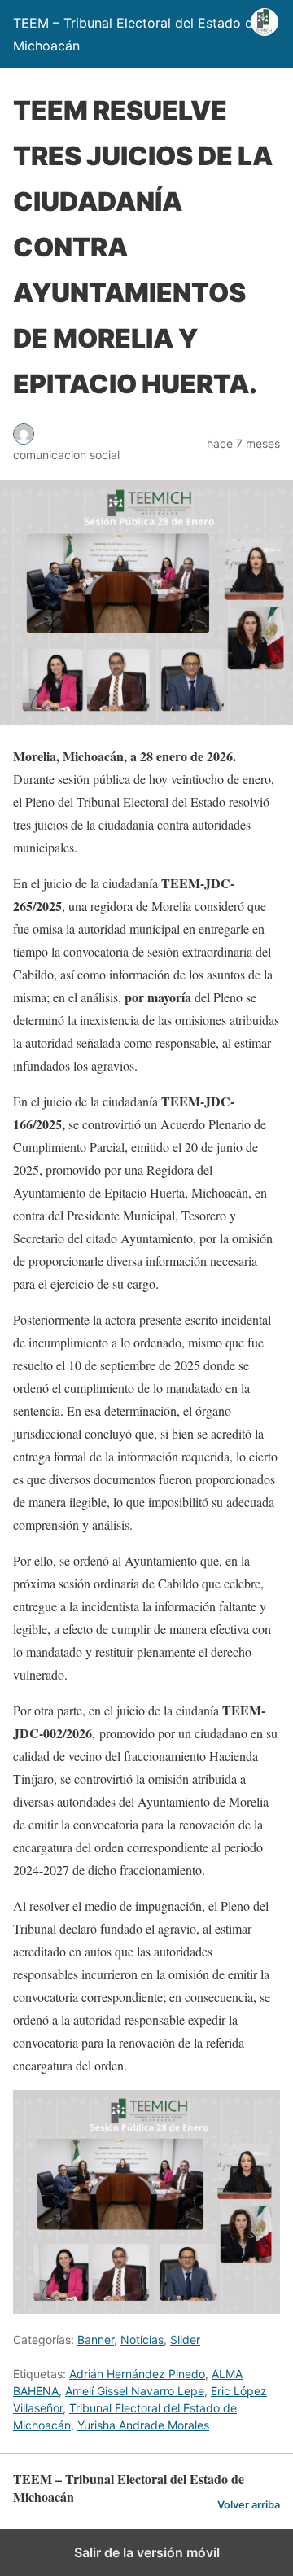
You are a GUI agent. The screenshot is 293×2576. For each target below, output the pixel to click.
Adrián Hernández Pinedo (137, 2374)
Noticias (142, 2339)
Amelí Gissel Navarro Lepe (135, 2391)
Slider (185, 2339)
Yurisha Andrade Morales (143, 2425)
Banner (96, 2339)
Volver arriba (249, 2505)
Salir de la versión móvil (147, 2552)
